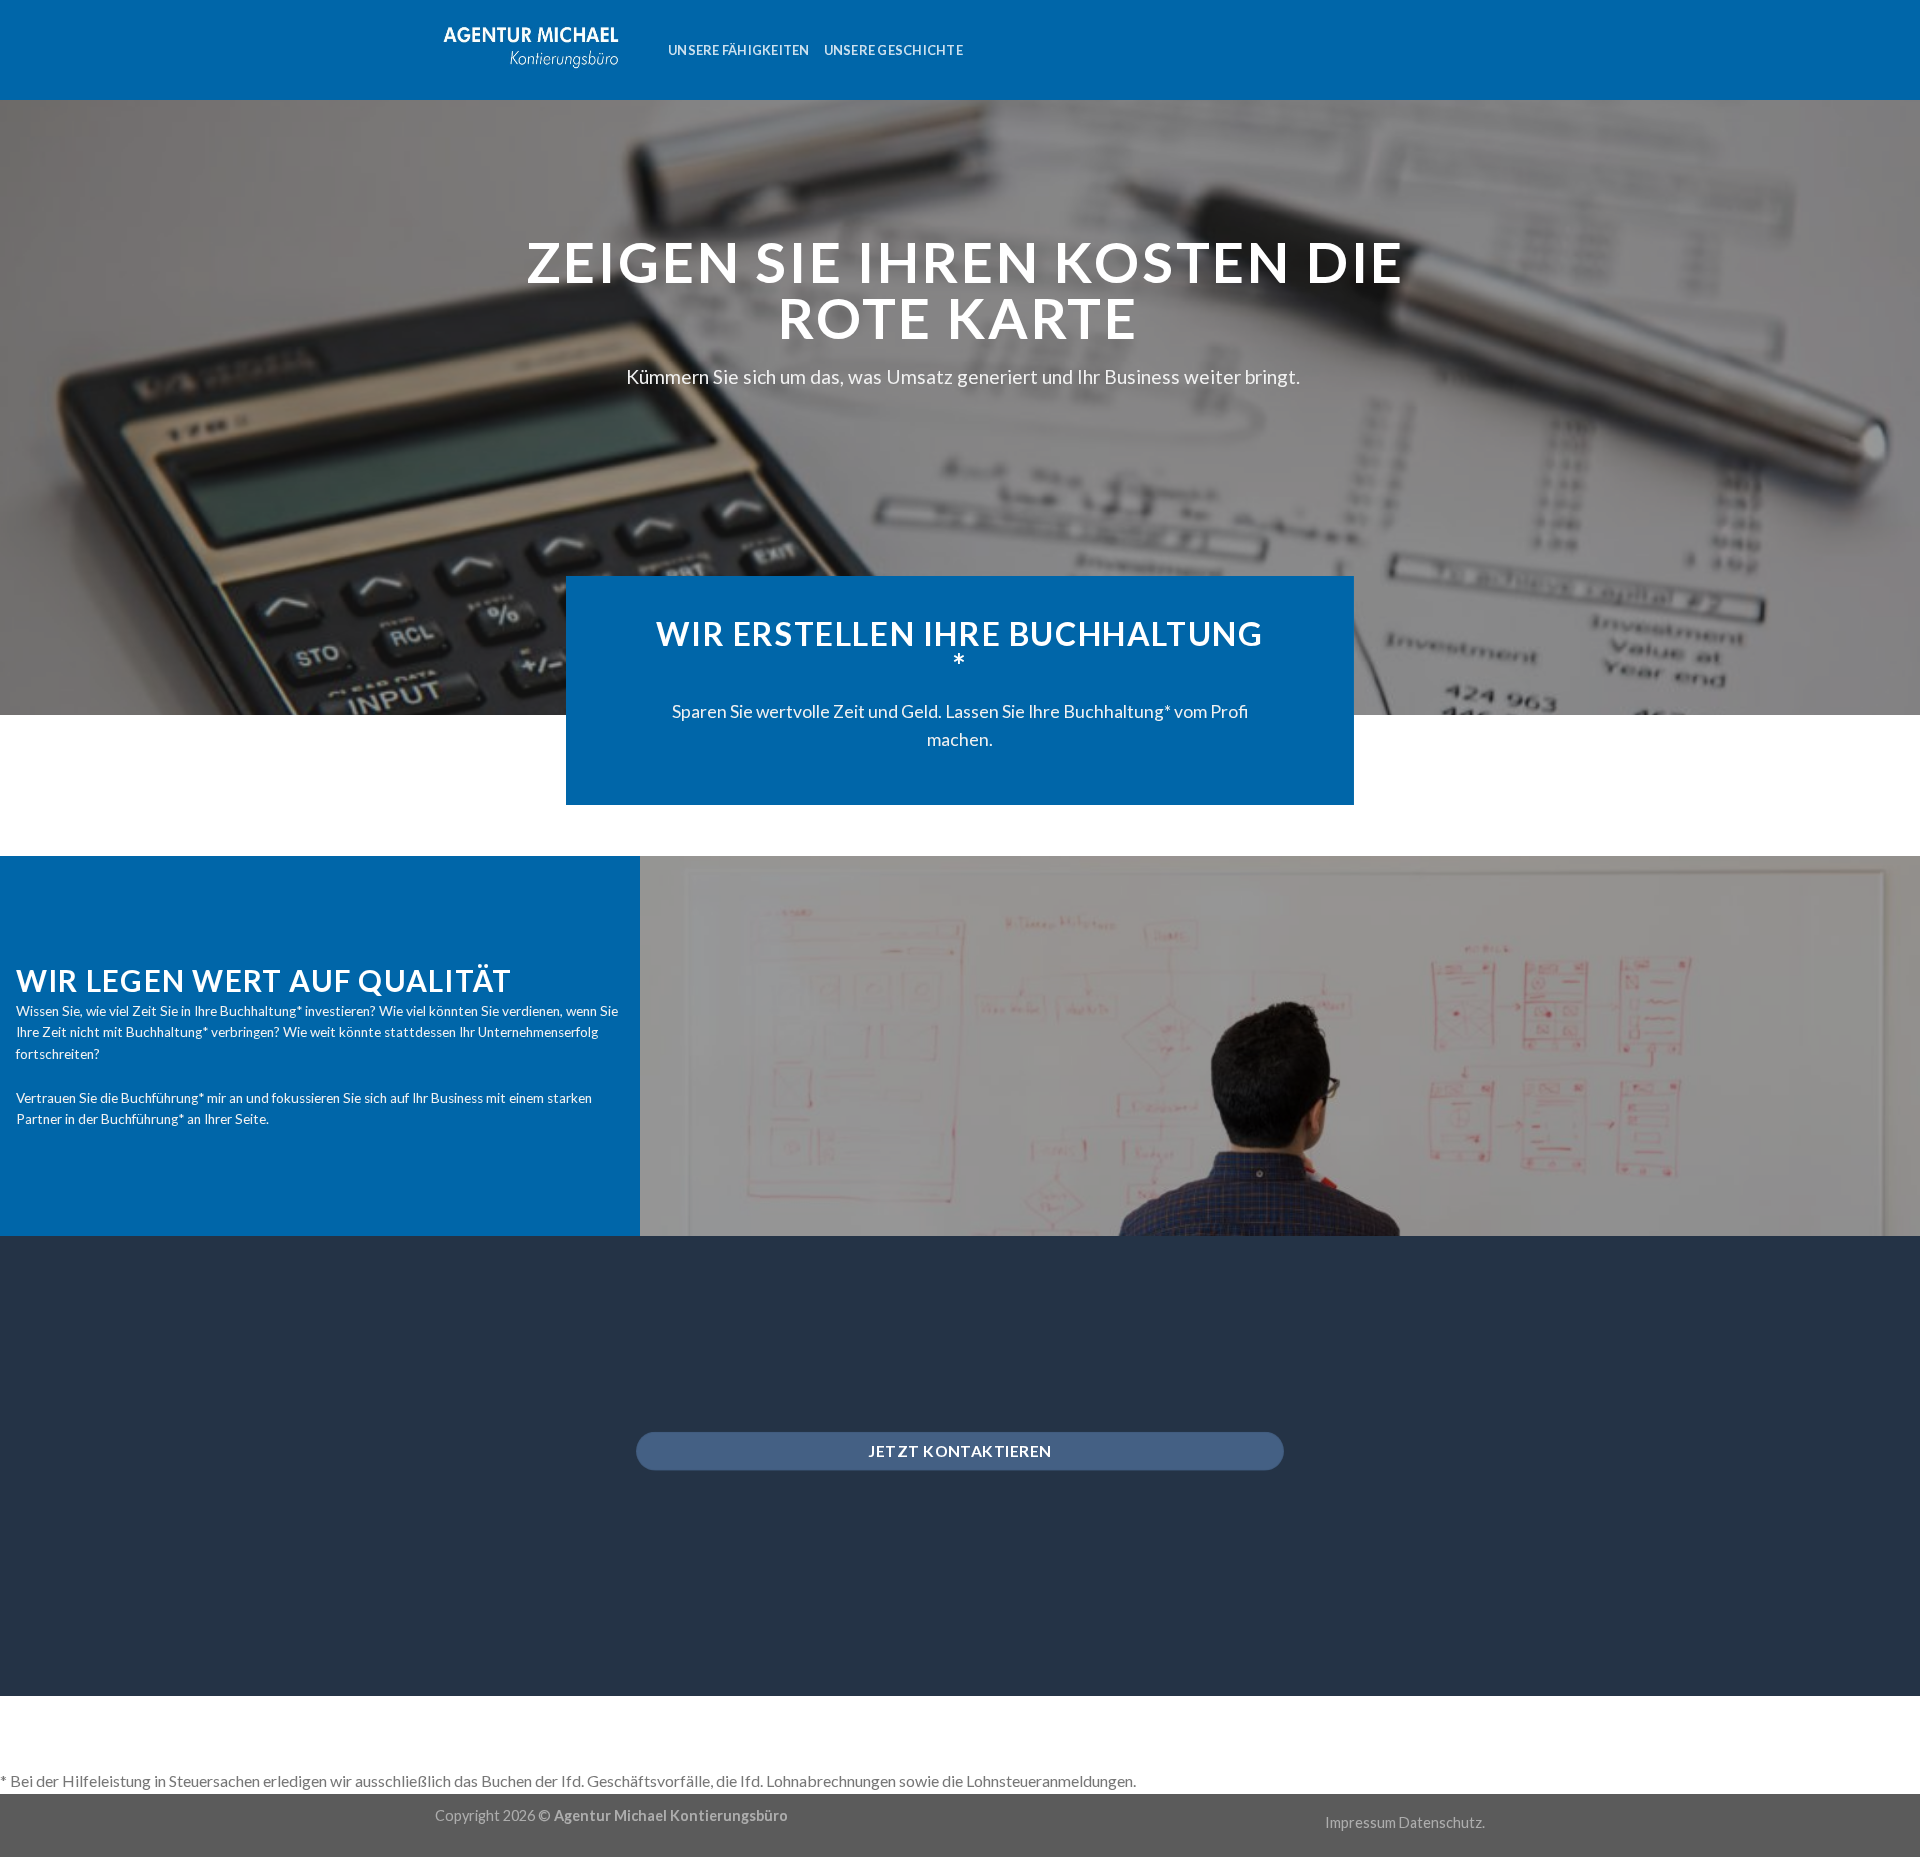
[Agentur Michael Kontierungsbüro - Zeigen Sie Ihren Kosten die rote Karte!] (536, 49)
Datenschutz (1440, 1822)
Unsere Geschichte (893, 50)
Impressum (1360, 1822)
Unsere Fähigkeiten (739, 50)
